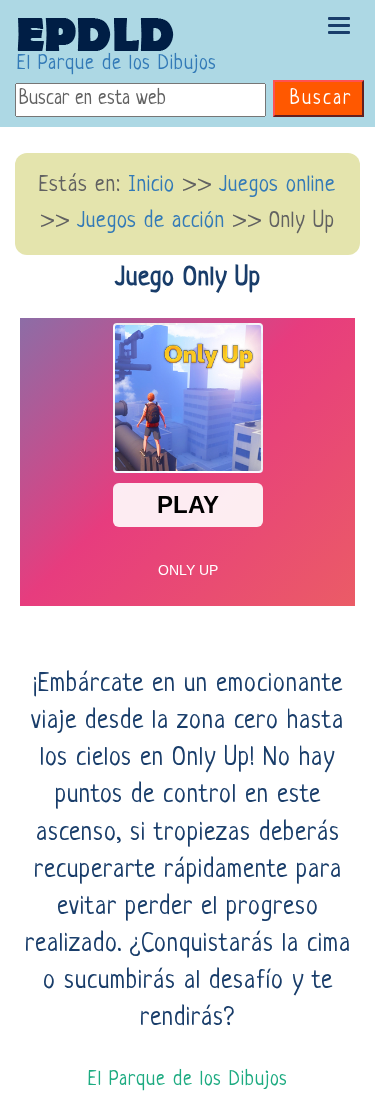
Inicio (151, 185)
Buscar (321, 99)
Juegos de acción (151, 221)
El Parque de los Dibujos (117, 64)
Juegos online (277, 185)
